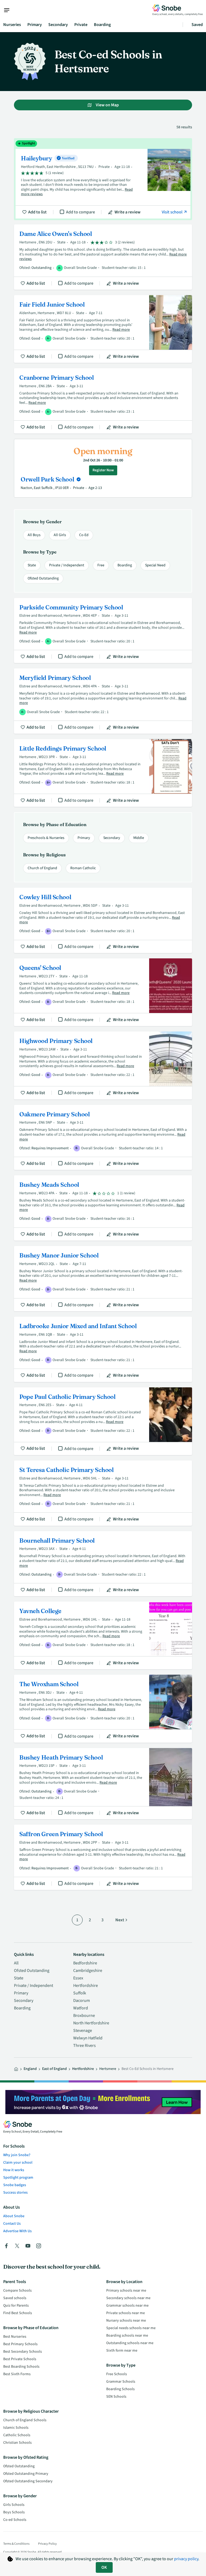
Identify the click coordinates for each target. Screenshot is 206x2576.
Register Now (103, 470)
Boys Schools (14, 2512)
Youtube (28, 2246)
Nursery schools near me (126, 2321)
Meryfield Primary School (103, 701)
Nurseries (12, 25)
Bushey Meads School (103, 1208)
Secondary (58, 25)
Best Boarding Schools (21, 2367)
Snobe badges (15, 2185)
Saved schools (15, 2298)
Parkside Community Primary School (103, 631)
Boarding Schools (120, 2389)
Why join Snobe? (17, 2155)
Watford (81, 2008)
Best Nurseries (15, 2337)
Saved (197, 25)
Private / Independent (67, 565)
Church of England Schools (25, 2420)
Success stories (15, 2193)
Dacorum (82, 2001)
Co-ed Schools (15, 2520)
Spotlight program (18, 2178)
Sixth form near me (122, 2351)
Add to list (37, 212)
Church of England (42, 868)
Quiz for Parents (16, 2306)
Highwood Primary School (103, 1065)
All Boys (34, 535)
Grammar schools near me (127, 2306)
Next (120, 1920)
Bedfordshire (85, 1963)
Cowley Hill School (103, 920)
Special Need (155, 565)
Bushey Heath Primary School (103, 1784)
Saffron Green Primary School (103, 1857)
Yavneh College (103, 1635)
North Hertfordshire (91, 2023)
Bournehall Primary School (103, 1564)
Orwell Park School (48, 479)
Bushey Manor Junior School (103, 1279)
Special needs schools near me (131, 2328)
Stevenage (83, 2031)
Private (81, 25)
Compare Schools (17, 2291)
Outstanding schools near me (130, 2343)
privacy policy (186, 2559)
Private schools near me (126, 2313)
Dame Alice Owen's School (103, 257)
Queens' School (103, 992)
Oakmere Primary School (103, 1138)
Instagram (39, 2246)
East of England (54, 2069)
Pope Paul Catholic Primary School (103, 1421)
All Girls (60, 535)
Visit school (172, 212)
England (30, 2069)
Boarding (102, 25)
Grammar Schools (121, 2382)
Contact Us (12, 2224)
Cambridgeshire (88, 1971)
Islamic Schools (16, 2428)
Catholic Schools (17, 2435)
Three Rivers (84, 2046)
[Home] (16, 2069)
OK (104, 2567)
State (32, 565)
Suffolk (80, 1993)
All (16, 1963)
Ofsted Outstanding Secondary (28, 2481)
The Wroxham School (103, 1709)
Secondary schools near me (128, 2298)
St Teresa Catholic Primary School (103, 1493)
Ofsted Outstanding (43, 578)
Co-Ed (84, 535)
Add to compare (80, 212)
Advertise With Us (17, 2231)
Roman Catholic (83, 868)
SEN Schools (116, 2397)
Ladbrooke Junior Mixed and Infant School (103, 1349)
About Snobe (14, 2216)
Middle (139, 838)
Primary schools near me (126, 2291)
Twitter (17, 2246)
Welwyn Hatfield (88, 2038)
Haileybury (103, 179)
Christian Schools (17, 2443)
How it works (14, 2170)
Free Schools (117, 2374)
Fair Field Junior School (103, 329)
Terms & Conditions (16, 2544)
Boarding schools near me (127, 2336)
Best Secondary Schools (23, 2352)
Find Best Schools (18, 2313)
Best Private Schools (20, 2359)
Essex (78, 1978)
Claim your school (18, 2163)
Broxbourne (84, 2016)
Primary (35, 25)
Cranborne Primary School (103, 401)
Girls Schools (14, 2505)
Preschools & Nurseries (46, 838)
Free (101, 565)
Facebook (6, 2246)
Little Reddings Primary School (103, 773)
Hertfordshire (86, 1986)
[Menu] (9, 10)
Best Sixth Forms (17, 2374)
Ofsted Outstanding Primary (26, 2474)
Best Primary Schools (20, 2344)
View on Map (107, 105)
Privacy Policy (47, 2544)
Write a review (128, 212)
